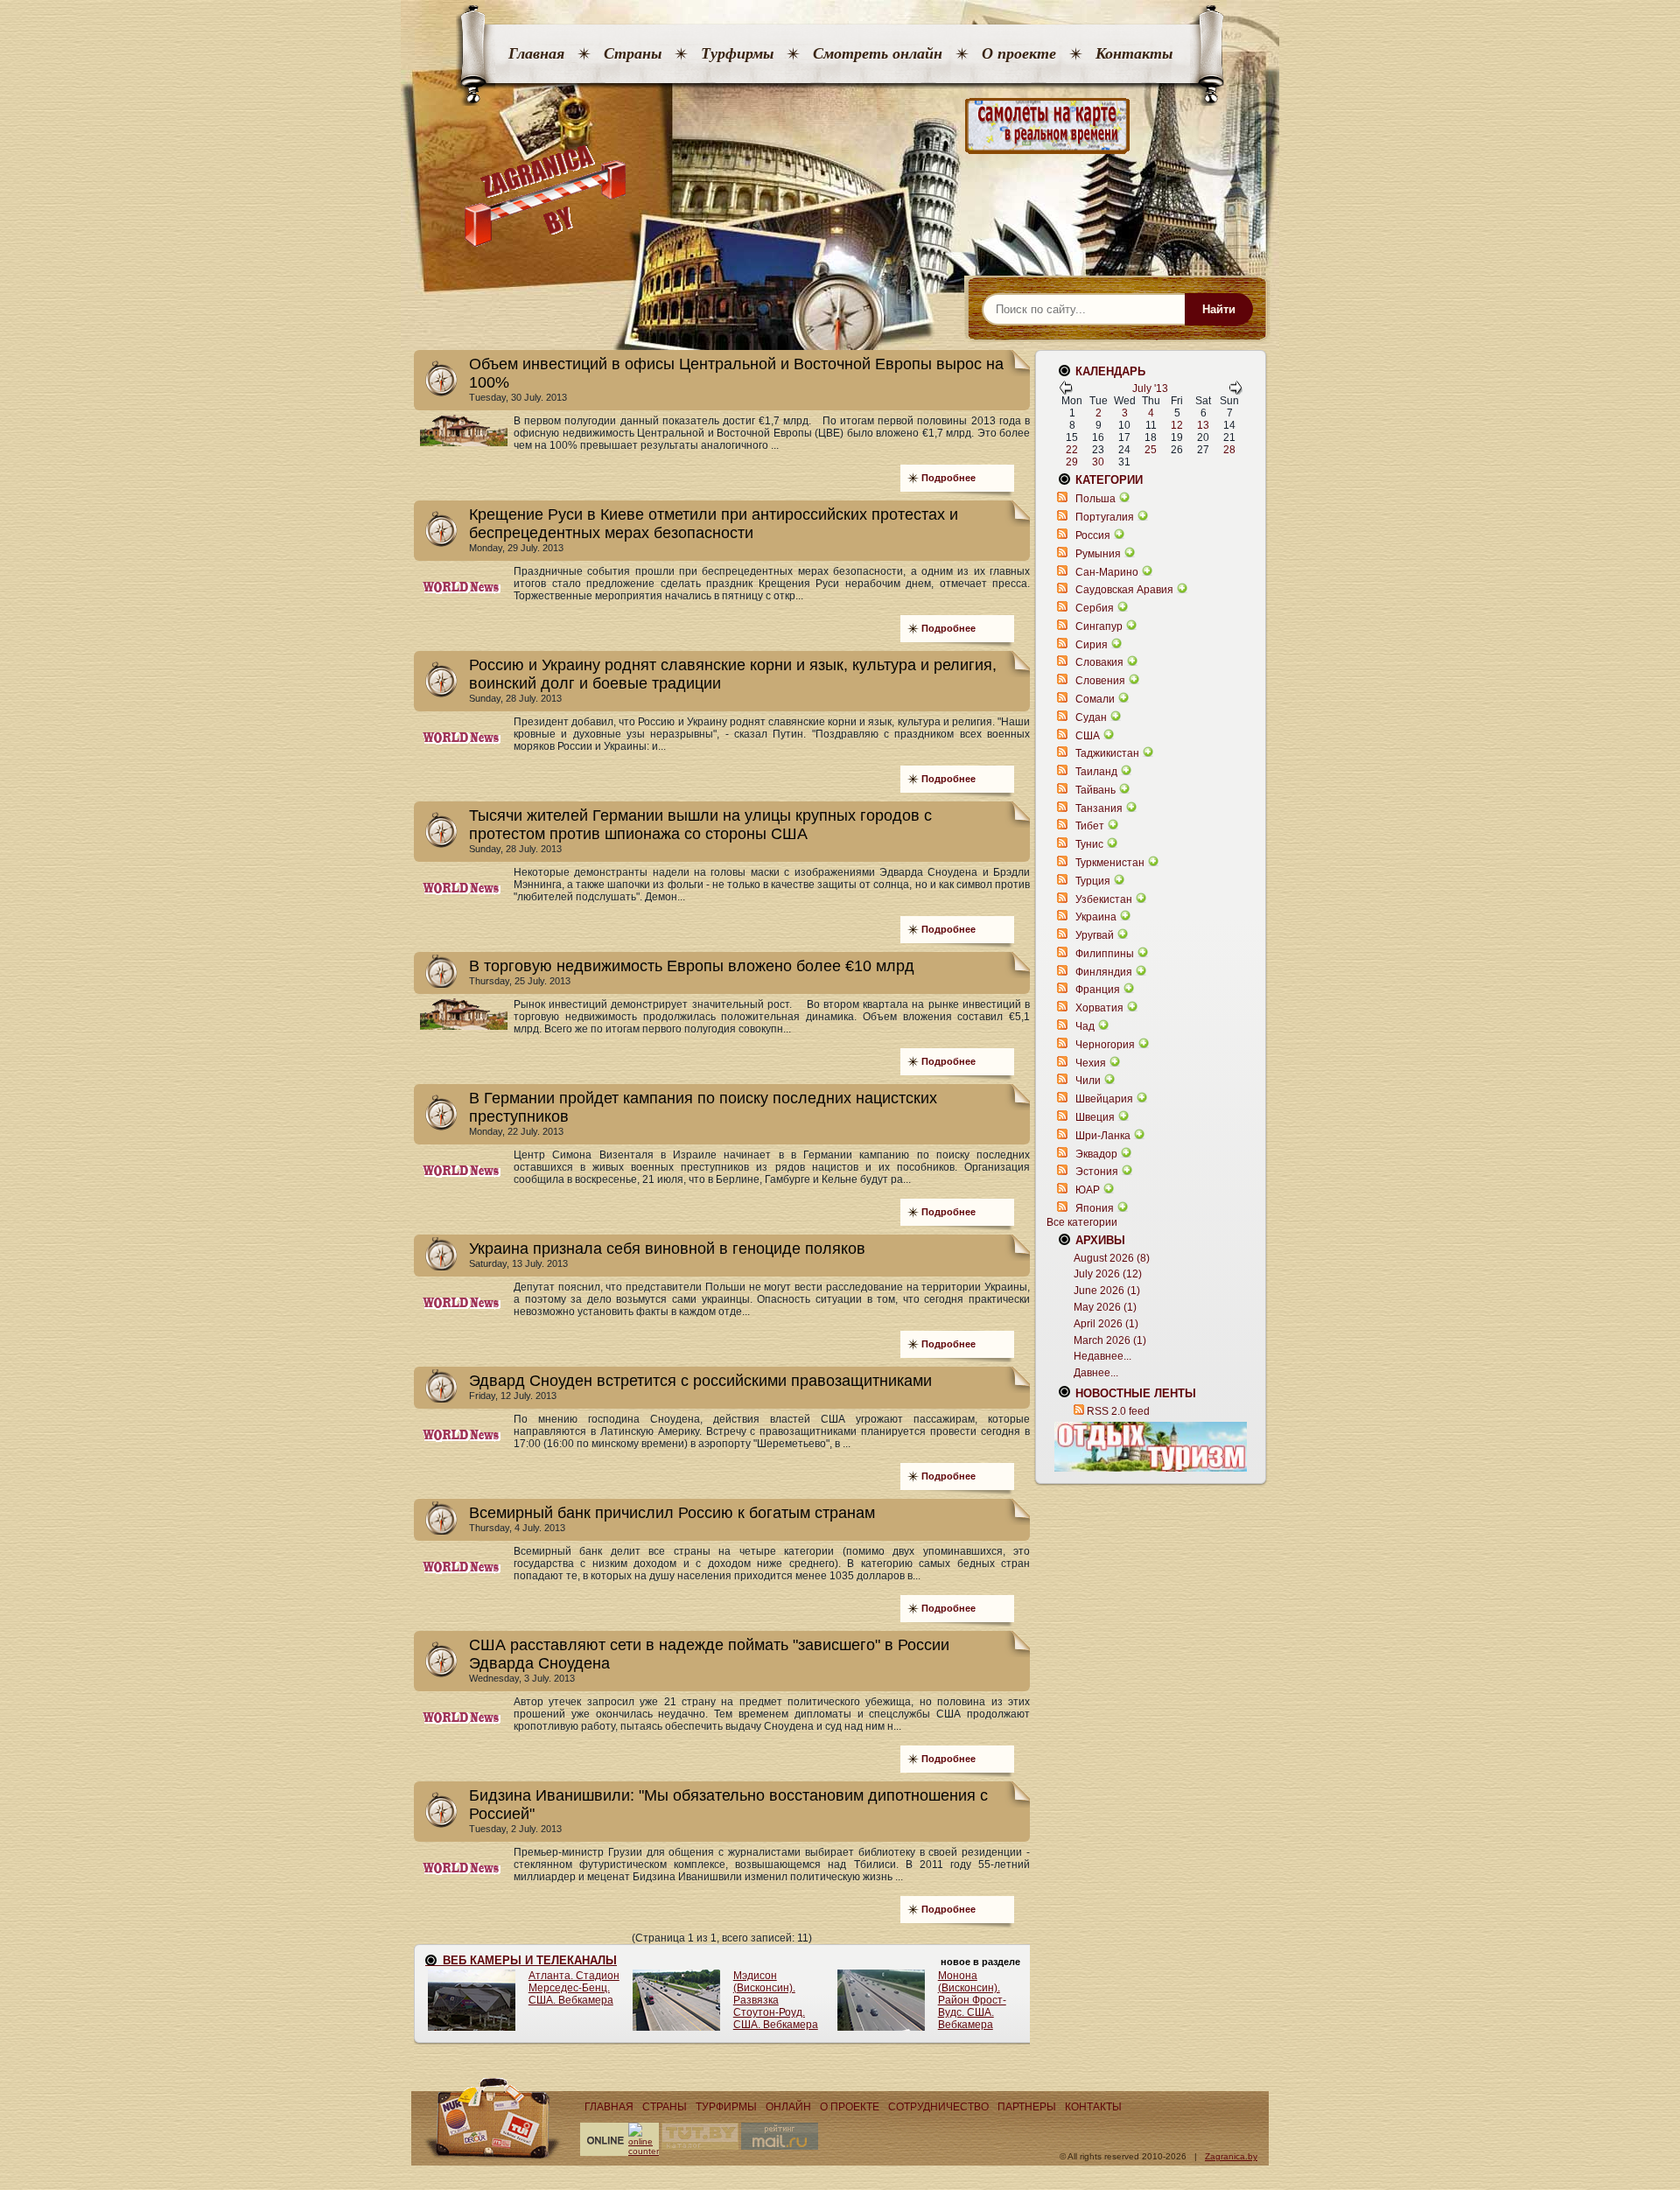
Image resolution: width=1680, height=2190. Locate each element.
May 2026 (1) (1105, 1307)
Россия (1093, 535)
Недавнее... (1102, 1356)
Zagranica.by (1231, 2156)
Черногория (1105, 1045)
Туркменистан (1110, 863)
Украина (1096, 917)
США (1088, 736)
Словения (1100, 681)
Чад (1085, 1026)
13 (1203, 425)
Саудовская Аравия (1124, 590)
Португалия (1105, 517)
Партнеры (1027, 2107)
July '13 (1150, 388)
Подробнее (948, 478)
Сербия (1095, 608)
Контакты (1134, 53)
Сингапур (1099, 626)
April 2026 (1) (1106, 1324)
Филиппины (1105, 954)
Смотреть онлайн (878, 53)
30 (1098, 462)
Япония (1095, 1208)
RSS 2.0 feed (1118, 1411)
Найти (1219, 309)
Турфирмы (737, 53)
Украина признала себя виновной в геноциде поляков (667, 1249)
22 (1072, 450)
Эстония (1097, 1172)
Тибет (1090, 826)
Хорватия (1099, 1008)
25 (1151, 450)
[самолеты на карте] (840, 126)
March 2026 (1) (1110, 1340)
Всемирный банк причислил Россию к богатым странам (672, 1513)
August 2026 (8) (1112, 1258)
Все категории (1082, 1222)
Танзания (1099, 808)
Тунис (1089, 844)
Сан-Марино (1107, 572)
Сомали (1095, 699)
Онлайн (788, 2107)
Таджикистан (1107, 753)
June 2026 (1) (1107, 1291)
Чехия (1091, 1063)
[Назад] (1066, 391)
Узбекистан (1104, 899)
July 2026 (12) (1108, 1274)
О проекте (1019, 53)
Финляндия (1104, 972)
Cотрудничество (938, 2107)
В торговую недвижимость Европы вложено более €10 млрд (692, 966)
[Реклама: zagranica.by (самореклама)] (1151, 1446)
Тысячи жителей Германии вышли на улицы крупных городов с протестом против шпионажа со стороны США (700, 825)
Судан (1091, 717)
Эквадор (1096, 1154)
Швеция (1095, 1117)
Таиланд (1096, 772)
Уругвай (1095, 935)
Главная (536, 53)
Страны (633, 53)
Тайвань (1095, 790)
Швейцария (1104, 1099)
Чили (1088, 1081)
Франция (1098, 990)
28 (1229, 450)
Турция (1093, 881)
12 (1177, 425)
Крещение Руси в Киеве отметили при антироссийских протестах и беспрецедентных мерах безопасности (714, 524)
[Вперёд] (1235, 391)
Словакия (1099, 662)
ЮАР (1088, 1190)
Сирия (1092, 645)
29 (1072, 462)
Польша (1095, 499)
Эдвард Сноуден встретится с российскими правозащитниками (700, 1381)
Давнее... (1096, 1373)
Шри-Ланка (1103, 1136)
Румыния (1098, 554)
